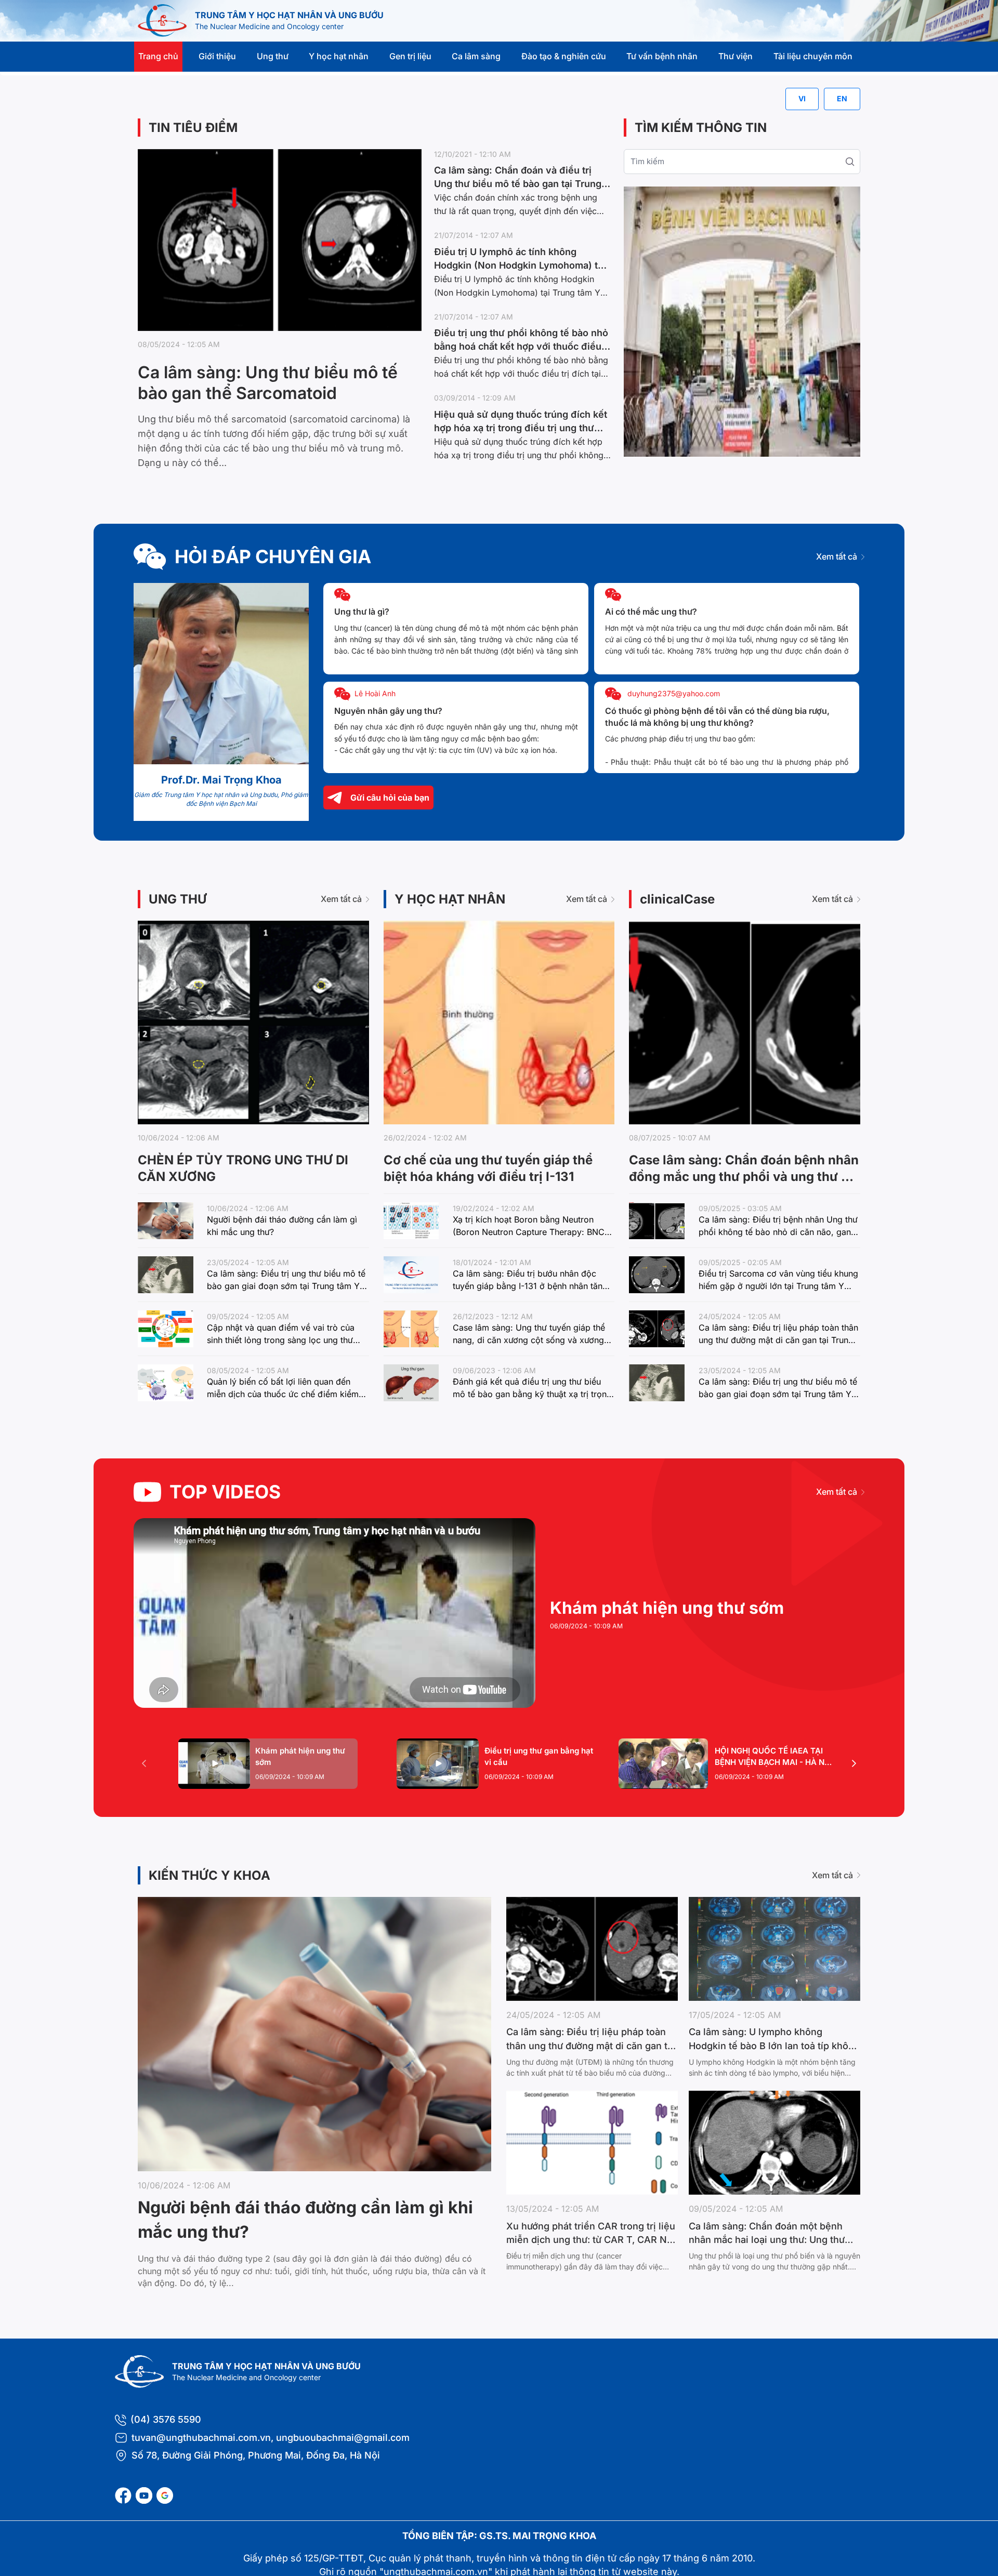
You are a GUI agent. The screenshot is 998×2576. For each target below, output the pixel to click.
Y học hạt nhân (339, 56)
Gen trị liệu (410, 56)
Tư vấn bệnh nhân (662, 56)
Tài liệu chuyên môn (813, 56)
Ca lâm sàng (476, 56)
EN (842, 98)
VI (802, 98)
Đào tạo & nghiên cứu (564, 56)
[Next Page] (854, 1763)
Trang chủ (158, 56)
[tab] (268, 1764)
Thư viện (736, 56)
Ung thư (273, 56)
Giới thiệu (217, 56)
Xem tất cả (837, 556)
